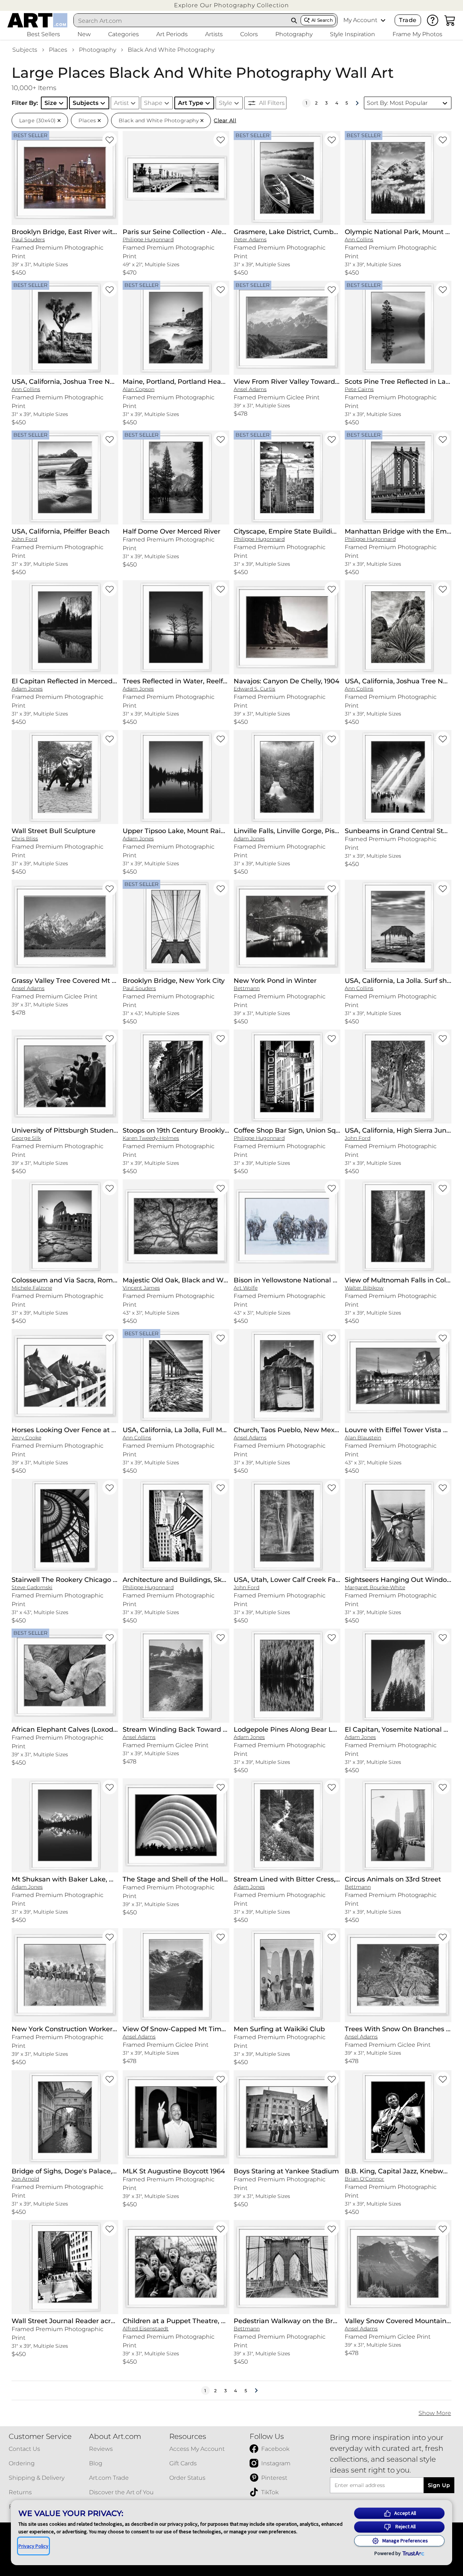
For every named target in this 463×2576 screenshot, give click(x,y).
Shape (153, 103)
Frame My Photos (417, 34)
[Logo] (37, 20)
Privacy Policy (33, 2546)
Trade (408, 20)
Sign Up (439, 2485)
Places (58, 50)
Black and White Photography (171, 50)
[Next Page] (357, 103)
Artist (121, 103)
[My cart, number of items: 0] (450, 20)
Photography (97, 50)
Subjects (25, 50)
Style (226, 103)
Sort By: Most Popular (397, 103)
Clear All (225, 120)
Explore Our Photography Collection (231, 5)
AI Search (322, 20)
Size (51, 103)
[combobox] (181, 21)
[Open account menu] (383, 20)
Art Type (191, 103)
